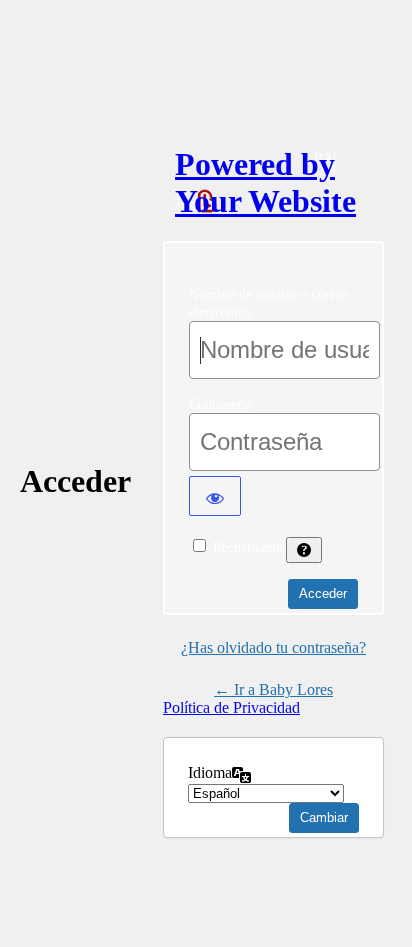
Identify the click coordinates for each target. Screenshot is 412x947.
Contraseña (220, 404)
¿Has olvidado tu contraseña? (273, 647)
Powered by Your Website (265, 182)
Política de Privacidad (231, 707)
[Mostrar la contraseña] (215, 496)
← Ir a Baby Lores (273, 689)
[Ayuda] (304, 550)
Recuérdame (247, 547)
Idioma (210, 772)
